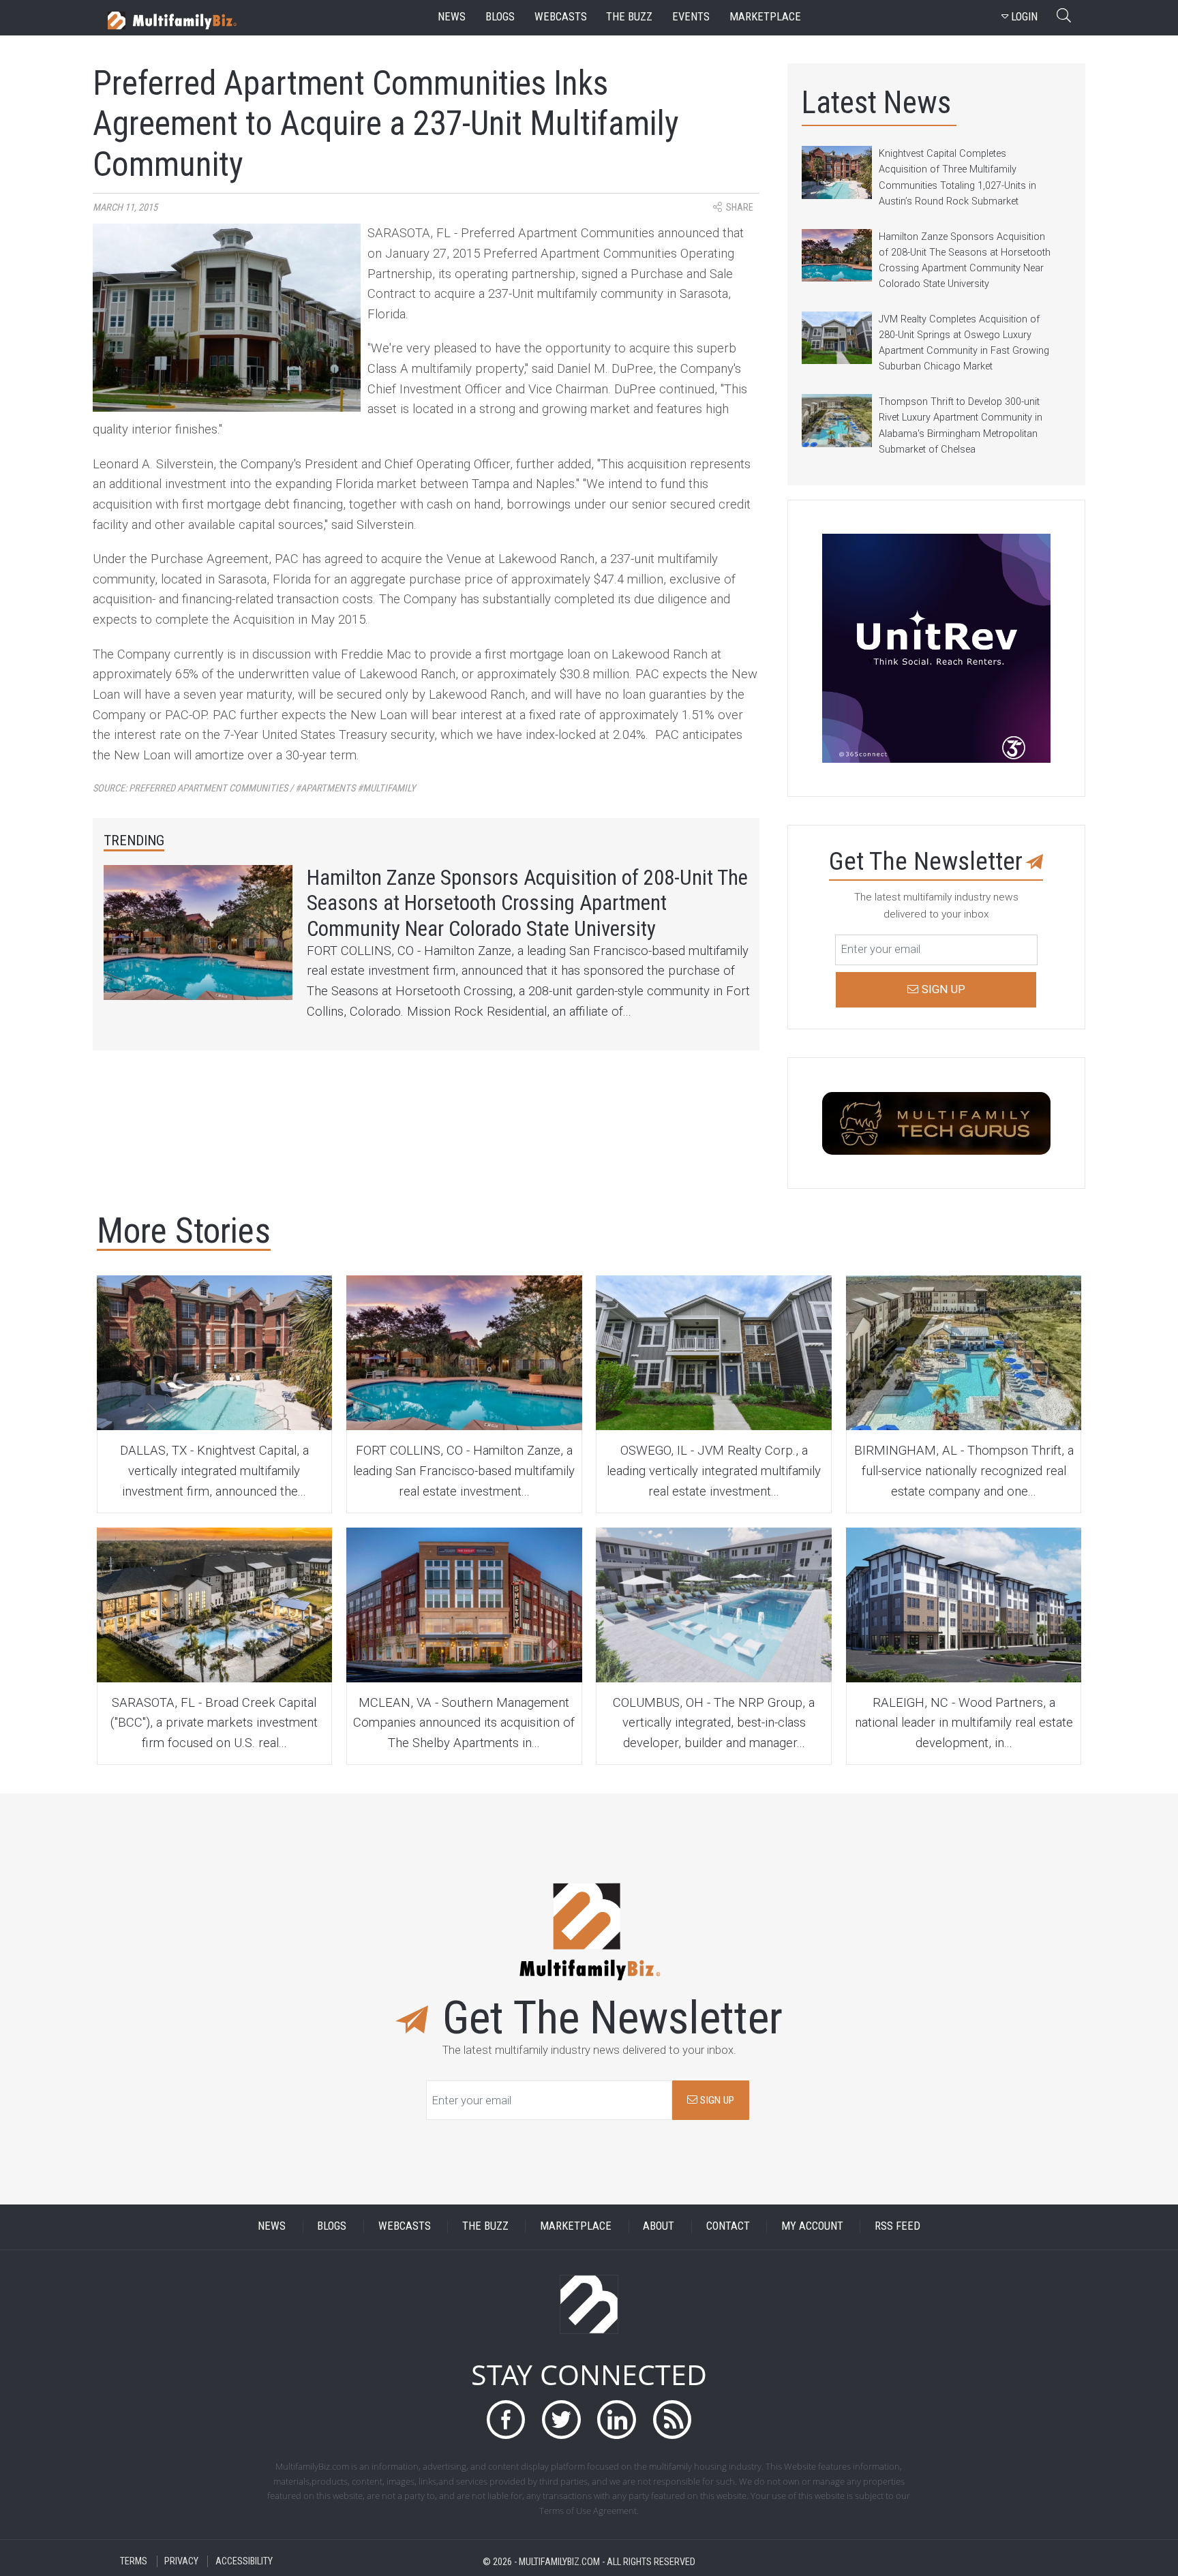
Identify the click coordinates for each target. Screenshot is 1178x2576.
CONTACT (728, 2227)
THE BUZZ (485, 2227)
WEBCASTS (405, 2227)
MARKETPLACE (576, 2227)
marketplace (765, 17)
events (691, 17)
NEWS (272, 2227)
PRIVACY (181, 2561)
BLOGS (332, 2227)
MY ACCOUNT (812, 2227)
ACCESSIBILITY (244, 2561)
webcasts (561, 17)
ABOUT (659, 2227)
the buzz (629, 17)
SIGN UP (716, 2100)
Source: (254, 788)
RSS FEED (897, 2227)
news (452, 17)
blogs (500, 17)
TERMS (134, 2561)
